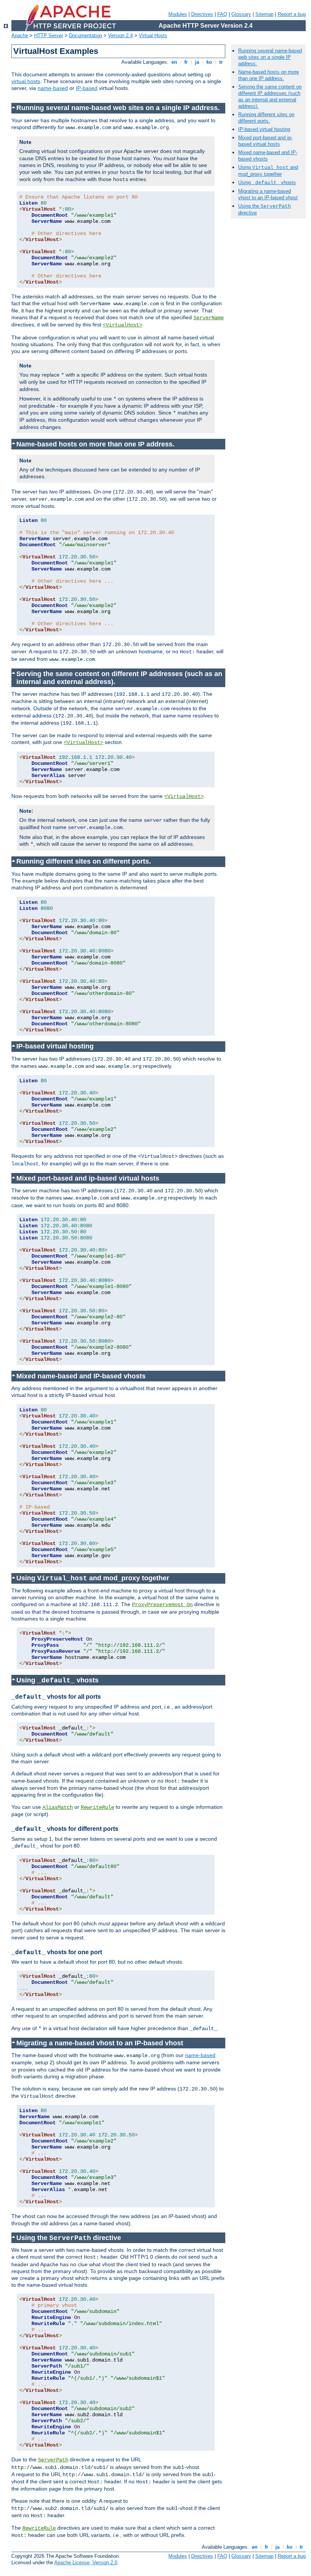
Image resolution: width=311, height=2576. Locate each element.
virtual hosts (26, 81)
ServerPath (53, 2460)
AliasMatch (58, 1807)
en (174, 62)
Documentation (86, 35)
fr (186, 62)
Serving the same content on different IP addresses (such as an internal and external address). (270, 96)
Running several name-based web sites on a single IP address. (270, 57)
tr (221, 62)
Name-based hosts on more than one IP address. (269, 75)
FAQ (222, 14)
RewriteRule (97, 1807)
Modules (178, 14)
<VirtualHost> (123, 325)
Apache (20, 35)
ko (209, 62)
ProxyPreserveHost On (162, 1605)
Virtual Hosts (153, 35)
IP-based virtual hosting (264, 129)
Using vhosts (267, 182)
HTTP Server (49, 35)
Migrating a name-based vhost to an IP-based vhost (268, 194)
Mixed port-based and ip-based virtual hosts (265, 141)
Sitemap (264, 14)
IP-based (87, 88)
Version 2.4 (120, 35)
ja (197, 62)
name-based (53, 88)
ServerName (209, 318)
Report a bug (292, 14)
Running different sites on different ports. (266, 118)
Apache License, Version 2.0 (86, 2563)
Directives (202, 14)
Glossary (241, 14)
